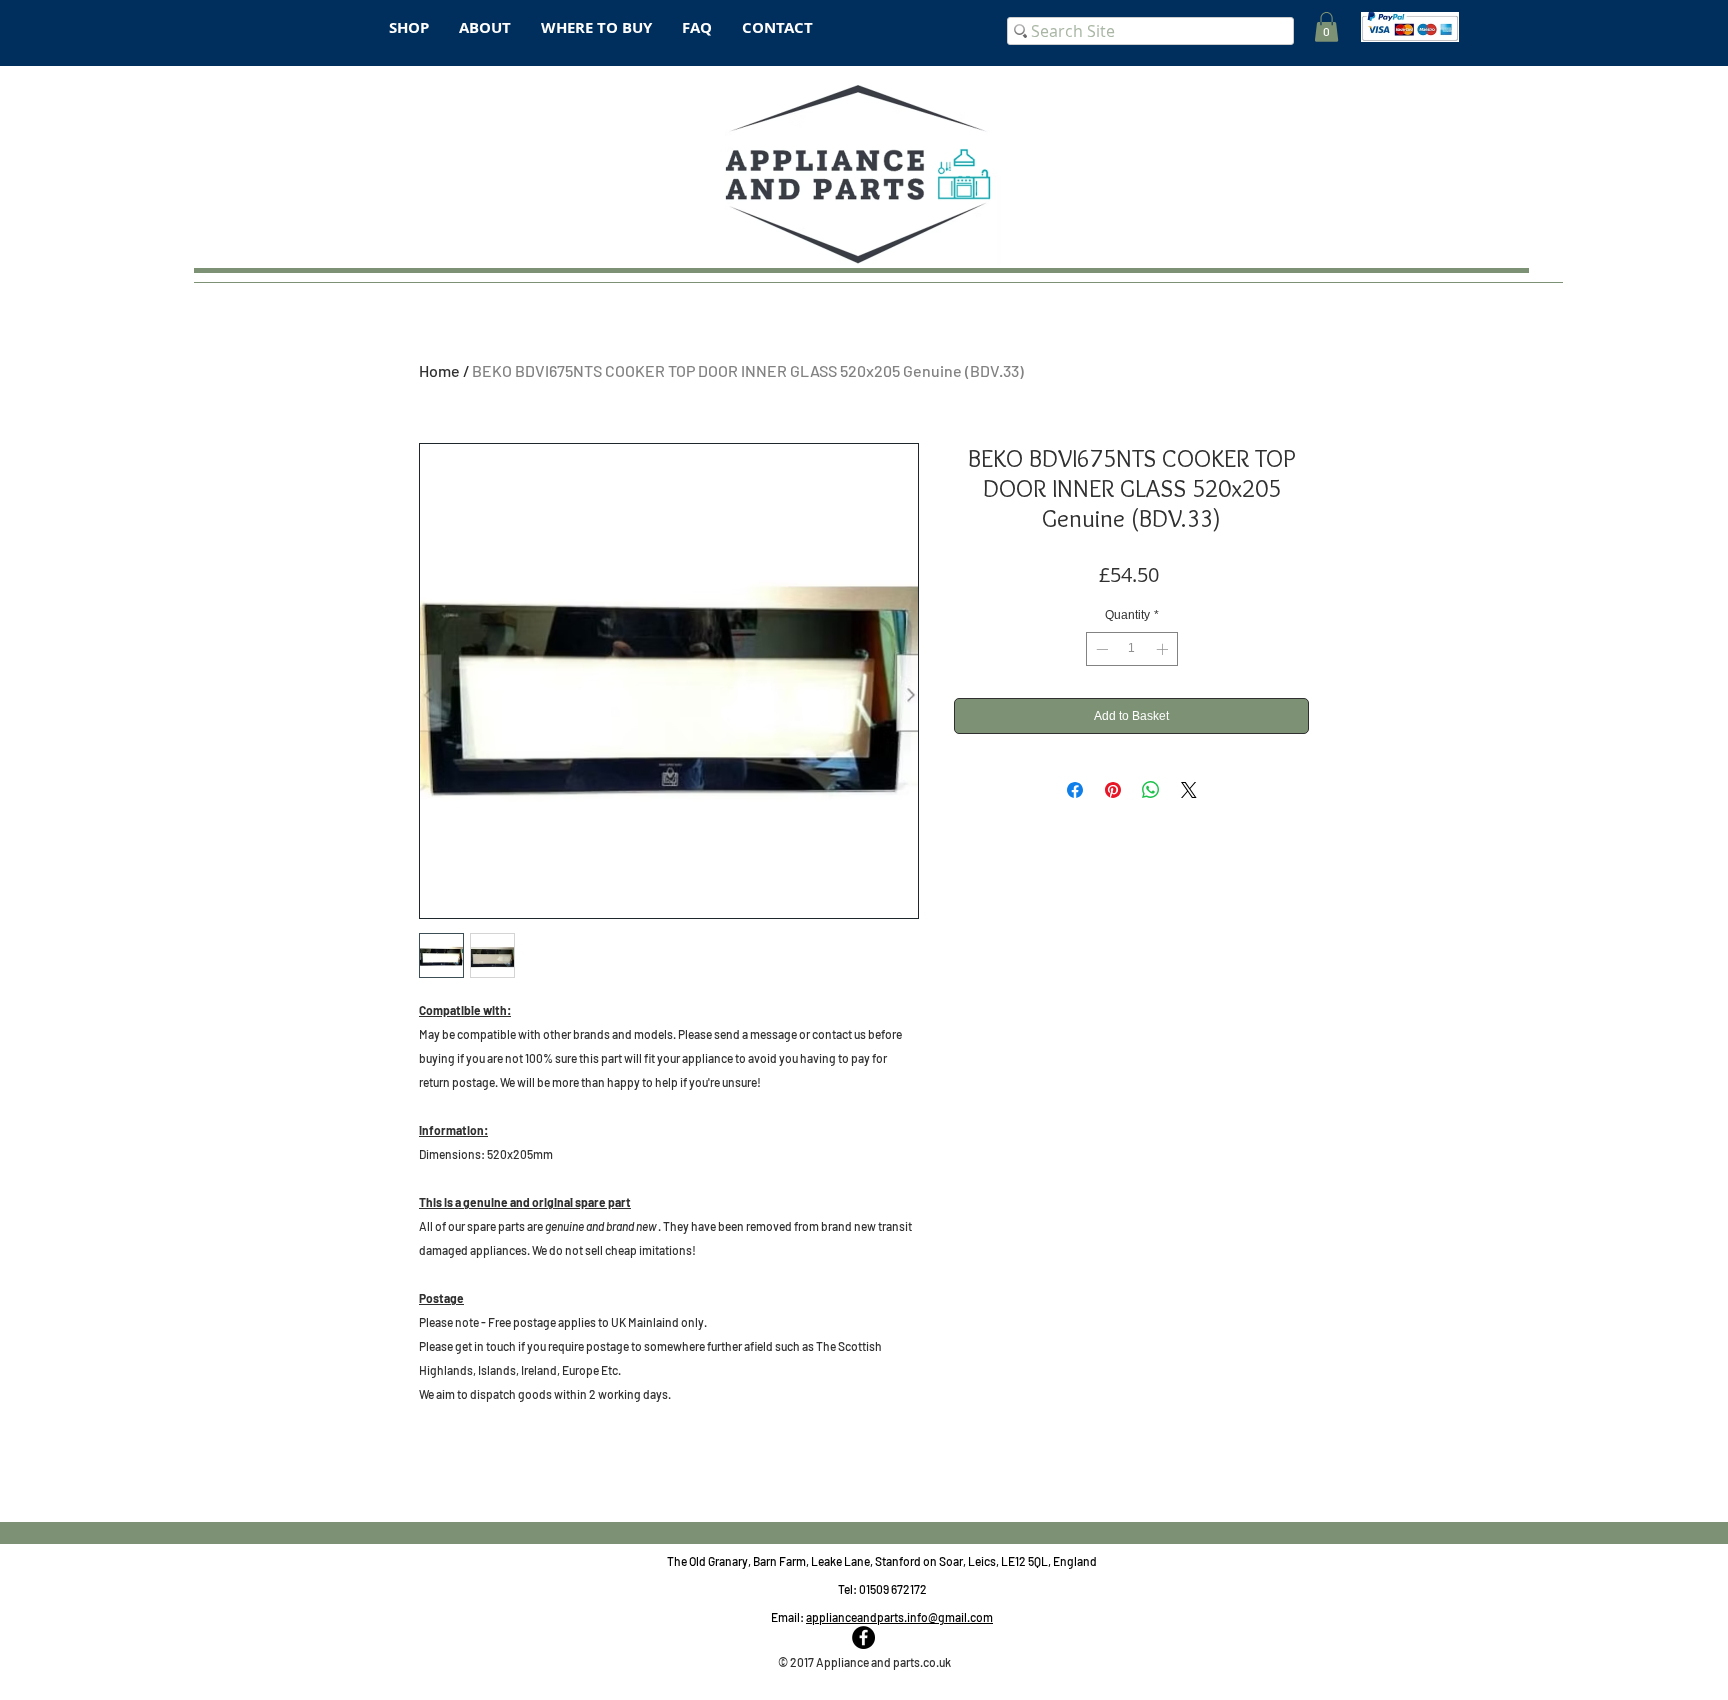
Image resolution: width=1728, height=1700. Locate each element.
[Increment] (1164, 649)
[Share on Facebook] (1075, 790)
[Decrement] (1100, 649)
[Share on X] (1189, 790)
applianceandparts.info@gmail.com (899, 1617)
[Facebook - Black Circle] (863, 1637)
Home (439, 370)
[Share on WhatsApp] (1151, 790)
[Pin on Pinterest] (1113, 790)
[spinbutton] (1132, 649)
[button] (1326, 27)
